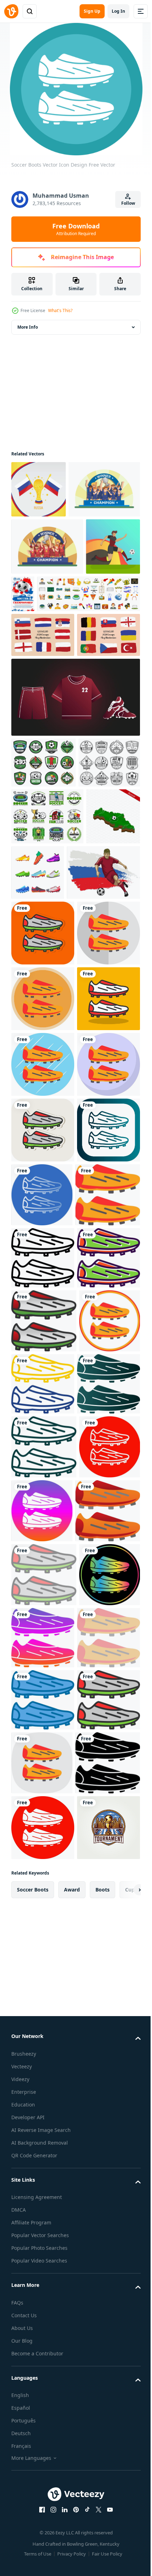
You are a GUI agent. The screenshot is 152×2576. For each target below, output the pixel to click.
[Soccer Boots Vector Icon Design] (43, 1200)
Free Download (76, 229)
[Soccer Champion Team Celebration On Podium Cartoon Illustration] (47, 546)
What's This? (60, 310)
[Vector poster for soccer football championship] (80, 651)
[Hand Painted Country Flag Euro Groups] (43, 749)
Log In (118, 11)
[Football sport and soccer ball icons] (43, 922)
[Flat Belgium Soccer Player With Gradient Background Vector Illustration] (38, 661)
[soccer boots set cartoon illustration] (94, 1083)
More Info (28, 327)
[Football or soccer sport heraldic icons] (42, 973)
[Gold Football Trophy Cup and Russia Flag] (39, 489)
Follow (128, 203)
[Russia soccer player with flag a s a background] (48, 1139)
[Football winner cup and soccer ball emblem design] (47, 1026)
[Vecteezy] (11, 11)
